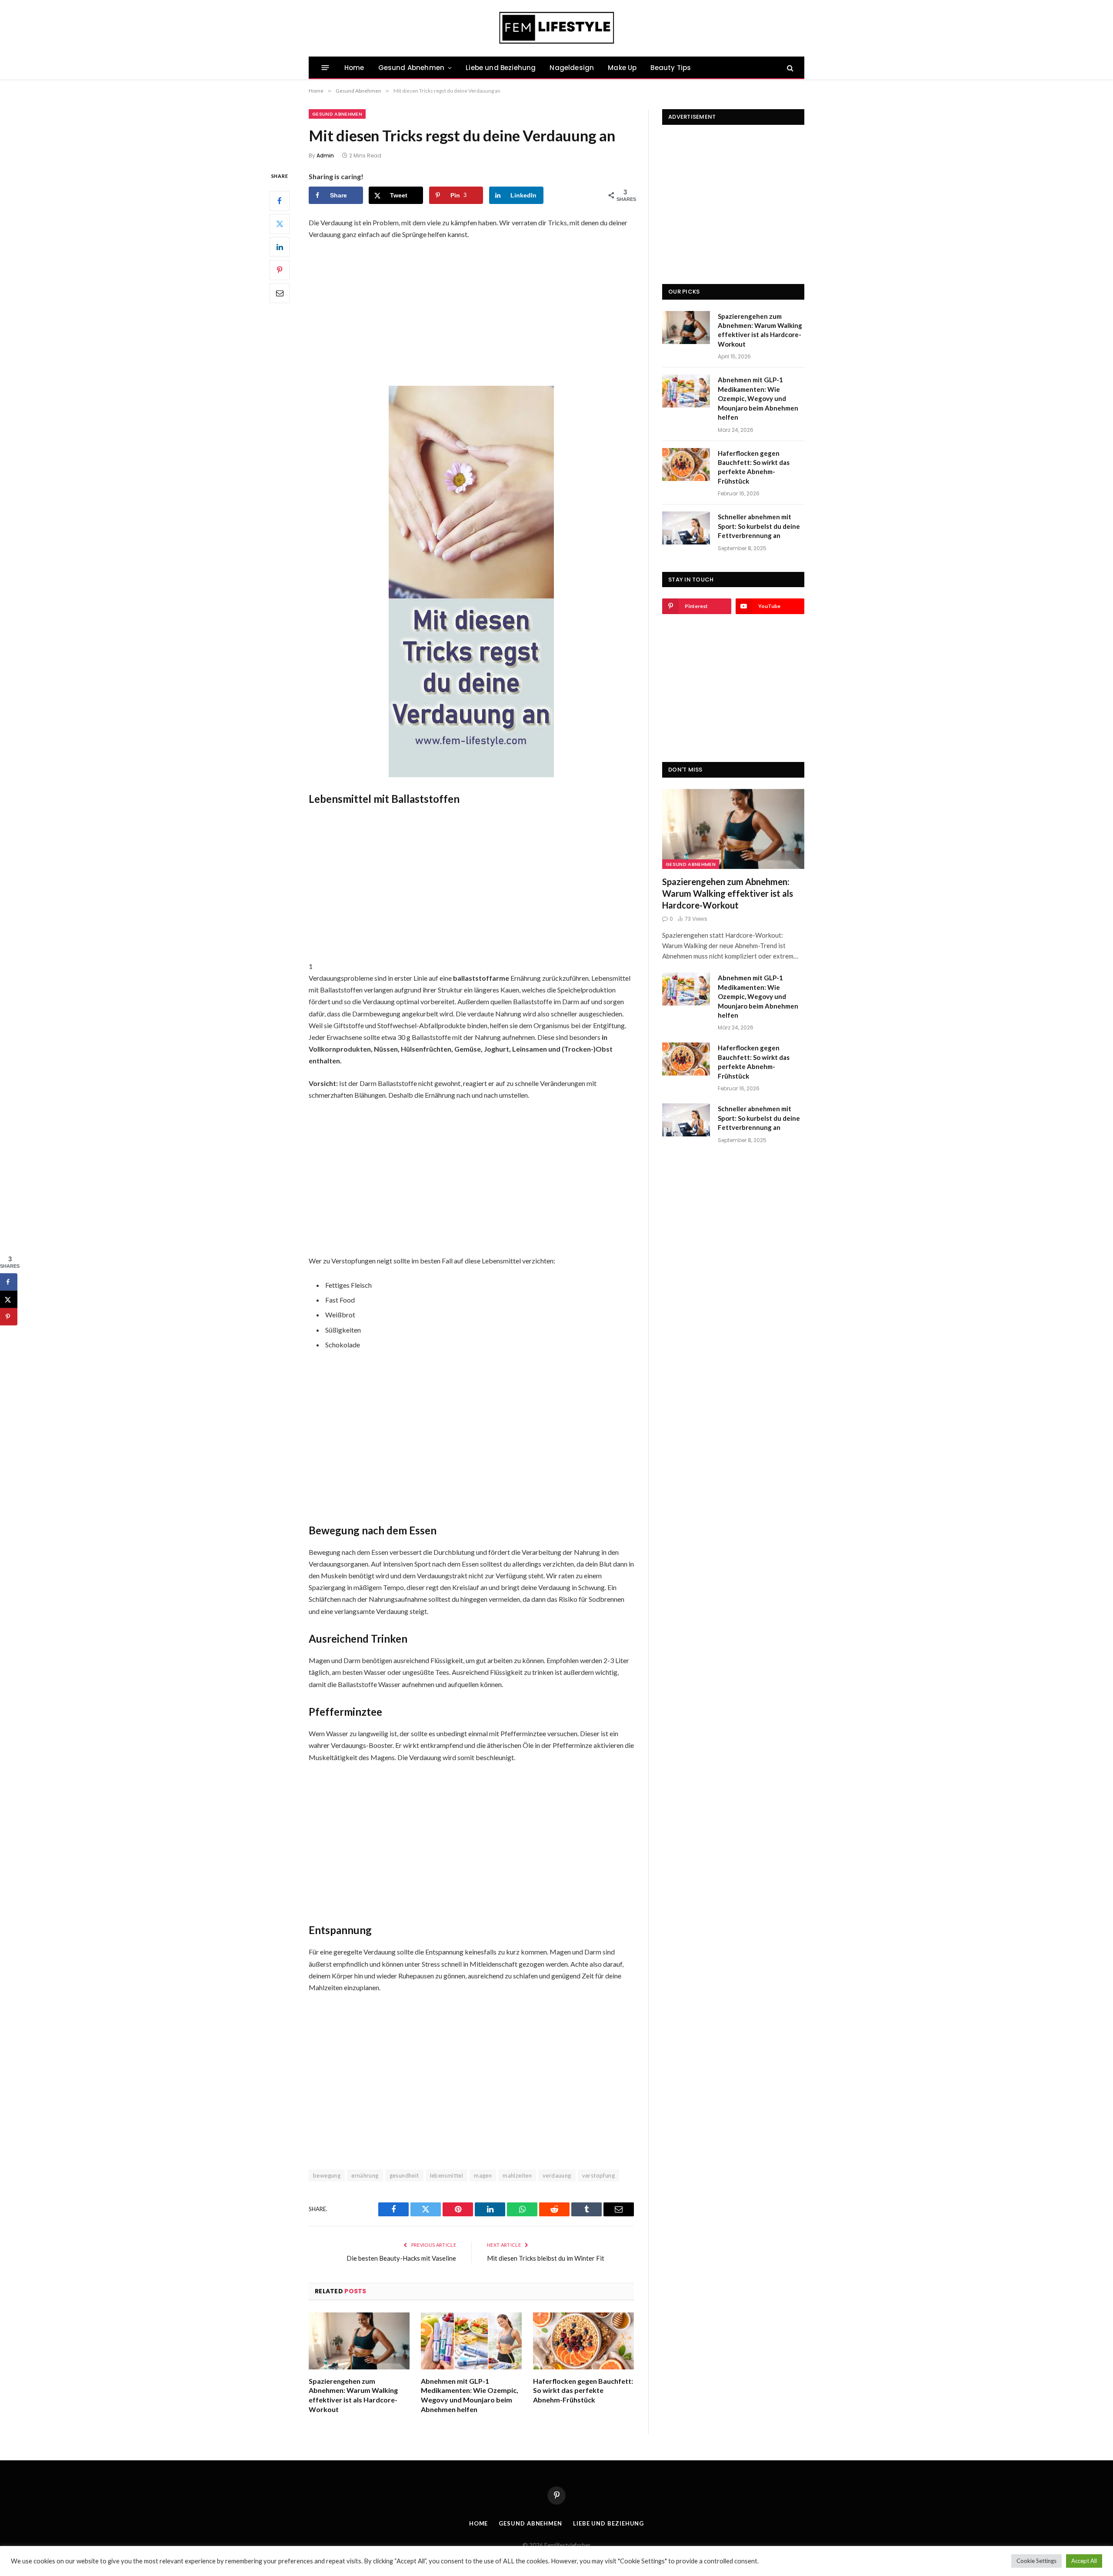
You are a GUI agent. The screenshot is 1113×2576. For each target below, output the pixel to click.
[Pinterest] (280, 270)
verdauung (557, 2175)
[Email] (280, 293)
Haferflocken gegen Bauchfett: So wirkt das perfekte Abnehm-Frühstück (583, 2391)
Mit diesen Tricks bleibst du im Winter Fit (546, 2258)
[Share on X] (9, 1300)
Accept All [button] (1084, 2561)
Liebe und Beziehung (501, 68)
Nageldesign (572, 68)
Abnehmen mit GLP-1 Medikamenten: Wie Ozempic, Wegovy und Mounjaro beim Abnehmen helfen (470, 2395)
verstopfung (598, 2175)
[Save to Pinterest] (9, 1317)
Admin (325, 155)
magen (483, 2175)
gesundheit (404, 2175)
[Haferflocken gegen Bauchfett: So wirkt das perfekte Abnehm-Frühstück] (583, 2341)
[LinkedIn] (280, 247)
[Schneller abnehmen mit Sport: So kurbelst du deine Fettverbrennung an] (686, 528)
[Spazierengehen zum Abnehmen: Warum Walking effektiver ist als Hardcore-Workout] (359, 2341)
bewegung (327, 2175)
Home (354, 68)
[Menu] (325, 68)
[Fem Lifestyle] (557, 28)
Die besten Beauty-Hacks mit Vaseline (401, 2258)
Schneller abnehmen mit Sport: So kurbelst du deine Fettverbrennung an (759, 526)
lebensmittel (447, 2175)
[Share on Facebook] (9, 1282)
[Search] (789, 68)
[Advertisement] (471, 312)
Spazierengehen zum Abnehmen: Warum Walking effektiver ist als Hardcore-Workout (353, 2395)
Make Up (622, 68)
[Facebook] (280, 200)
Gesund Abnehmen (411, 68)
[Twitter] (280, 224)
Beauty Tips (671, 68)
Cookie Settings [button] (1036, 2561)
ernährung (365, 2175)
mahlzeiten (517, 2175)
